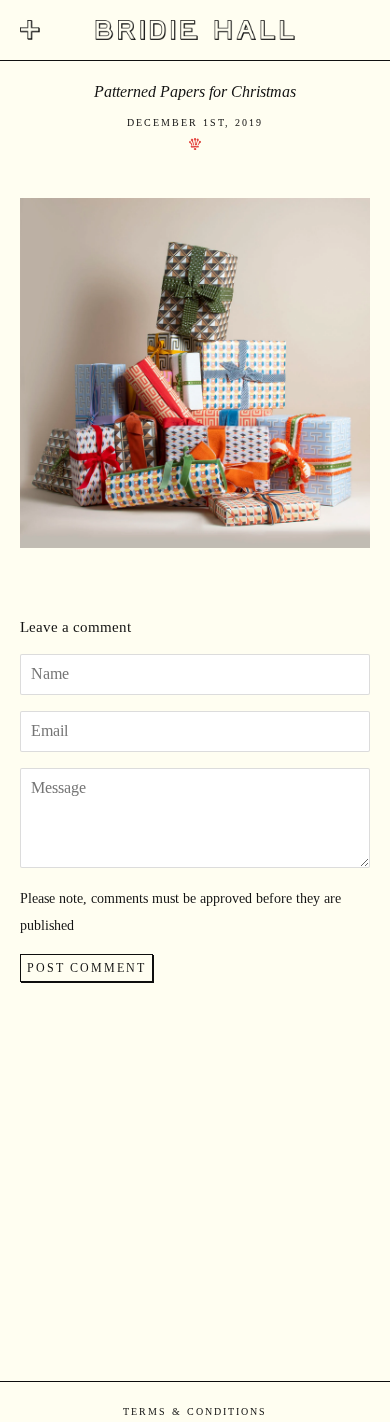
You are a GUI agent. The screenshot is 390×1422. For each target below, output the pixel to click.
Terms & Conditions (195, 1411)
